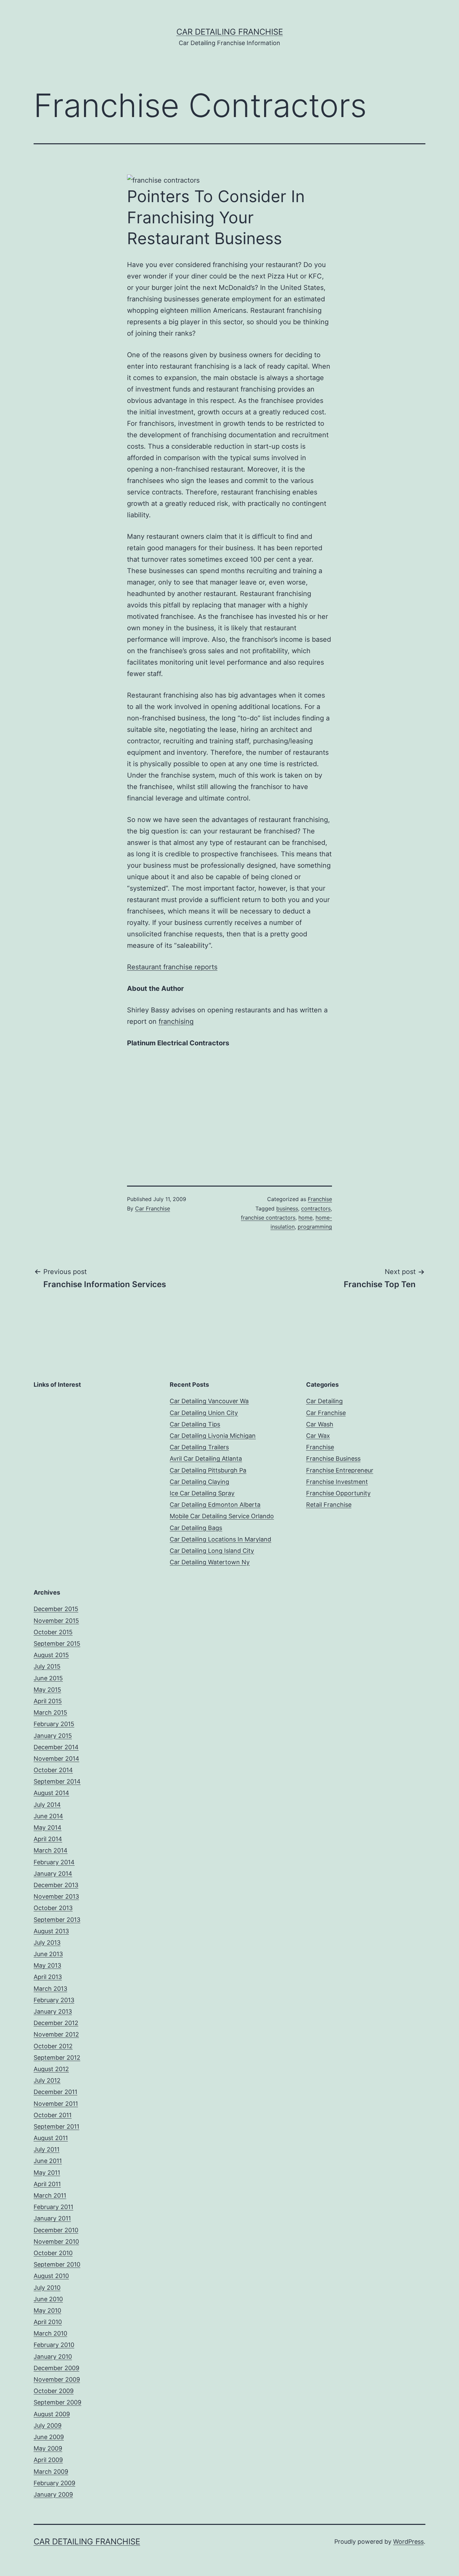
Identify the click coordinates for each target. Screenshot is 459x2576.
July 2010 (47, 2288)
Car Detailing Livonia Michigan (213, 1436)
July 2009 (48, 2425)
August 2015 (51, 1655)
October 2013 (53, 1908)
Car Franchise (153, 1208)
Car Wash (320, 1424)
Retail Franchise (329, 1505)
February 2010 (54, 2345)
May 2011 (47, 2173)
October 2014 (53, 1770)
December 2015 (56, 1609)
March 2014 (51, 1850)
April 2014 (48, 1839)
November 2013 (56, 1896)
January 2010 (53, 2357)
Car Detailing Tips (195, 1424)
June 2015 (48, 1678)
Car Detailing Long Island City (212, 1551)
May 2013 (47, 1965)
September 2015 (57, 1644)
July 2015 (47, 1666)
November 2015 (56, 1621)
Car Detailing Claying (199, 1482)
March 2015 (50, 1712)
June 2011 (48, 2161)
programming (315, 1227)
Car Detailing (324, 1401)
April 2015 (48, 1701)
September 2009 (57, 2402)
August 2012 (51, 2069)
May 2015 (47, 1690)
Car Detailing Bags (196, 1528)
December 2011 (55, 2092)
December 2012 (56, 2023)
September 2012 (57, 2058)
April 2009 (48, 2460)
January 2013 (53, 2011)
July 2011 (47, 2149)
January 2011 (52, 2218)
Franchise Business (333, 1459)
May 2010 (47, 2310)
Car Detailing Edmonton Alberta (215, 1505)
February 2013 (54, 2000)
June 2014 (48, 1816)
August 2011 (51, 2138)
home (305, 1218)
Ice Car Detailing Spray (202, 1493)
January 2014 (53, 1874)
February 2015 (54, 1724)
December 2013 (56, 1885)
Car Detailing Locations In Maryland (220, 1539)
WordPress (408, 2542)
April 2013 (48, 1977)
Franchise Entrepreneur (340, 1470)
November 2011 (56, 2104)
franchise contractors (268, 1218)
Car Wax (318, 1436)
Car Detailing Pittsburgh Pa (208, 1470)
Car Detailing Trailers (199, 1447)
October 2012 (53, 2046)
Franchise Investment (337, 1482)
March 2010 (50, 2333)
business (287, 1208)
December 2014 (56, 1747)
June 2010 (48, 2299)
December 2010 (56, 2230)
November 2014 (56, 1759)
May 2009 (48, 2448)
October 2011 (53, 2115)
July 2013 (47, 1943)
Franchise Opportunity (338, 1493)
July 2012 (47, 2080)
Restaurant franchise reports (172, 967)
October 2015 (53, 1632)
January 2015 (53, 1736)
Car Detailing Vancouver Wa (209, 1401)
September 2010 (57, 2264)
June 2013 (48, 1954)
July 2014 (47, 1805)
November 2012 (56, 2034)
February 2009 (54, 2483)
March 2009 (51, 2472)
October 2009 (54, 2391)
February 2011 (53, 2207)
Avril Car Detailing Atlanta (206, 1459)
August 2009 (52, 2414)
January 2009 (53, 2494)
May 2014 (48, 1827)
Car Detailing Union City (204, 1413)
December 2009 (56, 2368)
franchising (176, 1021)
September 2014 (57, 1781)
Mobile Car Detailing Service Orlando (222, 1516)
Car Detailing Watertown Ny (210, 1562)
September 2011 (56, 2126)
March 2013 (50, 1989)
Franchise (320, 1199)
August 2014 (51, 1793)
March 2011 (50, 2195)
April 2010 (48, 2322)
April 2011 (47, 2184)
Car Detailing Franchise (230, 32)
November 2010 (56, 2242)
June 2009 (49, 2437)
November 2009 (57, 2379)
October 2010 (53, 2253)
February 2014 (54, 1862)
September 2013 (57, 1920)
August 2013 (51, 1931)
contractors (316, 1208)
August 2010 (51, 2276)
